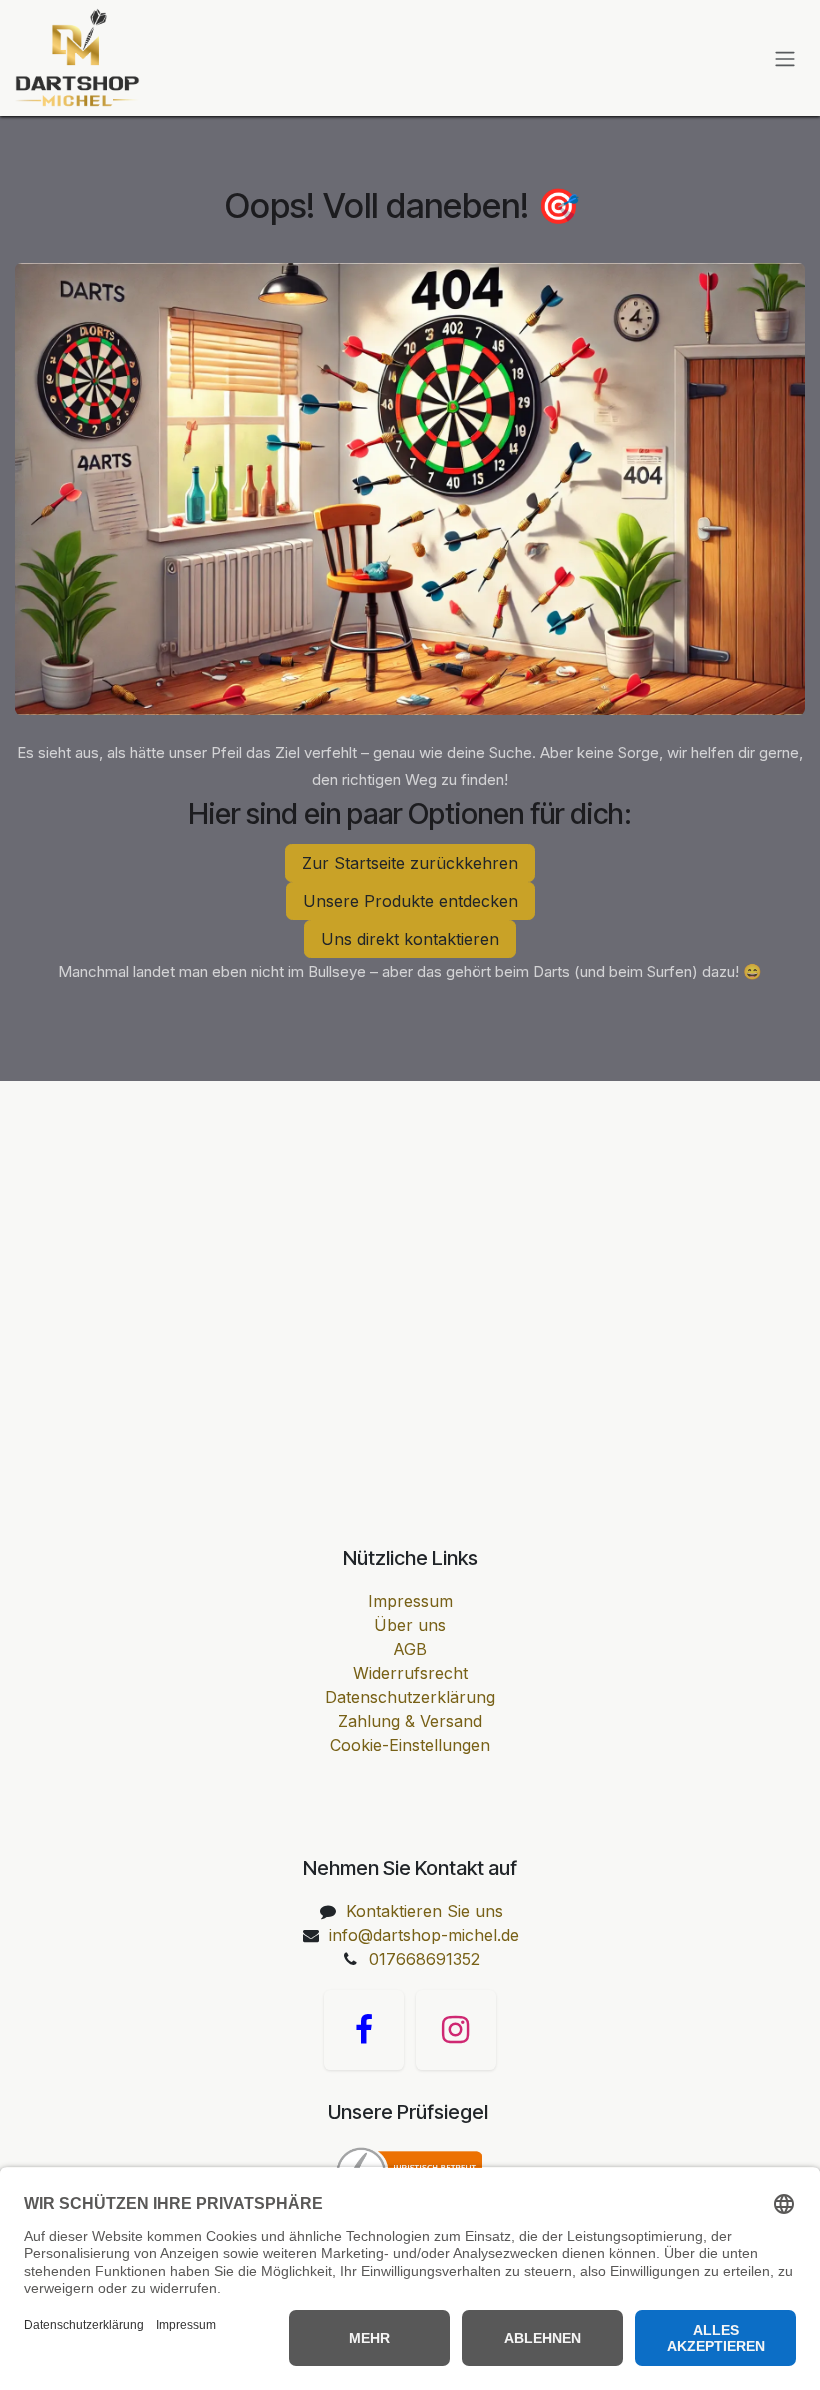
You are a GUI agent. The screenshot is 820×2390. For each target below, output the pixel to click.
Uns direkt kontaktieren (410, 939)
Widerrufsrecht (410, 1673)
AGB (410, 1649)
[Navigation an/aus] (785, 58)
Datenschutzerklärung (410, 1697)
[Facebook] (364, 2030)
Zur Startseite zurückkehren (410, 863)
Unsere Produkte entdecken (410, 901)
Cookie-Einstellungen (410, 1745)
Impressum (410, 1601)
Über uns (410, 1625)
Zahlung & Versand (410, 1721)
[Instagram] (456, 2030)
